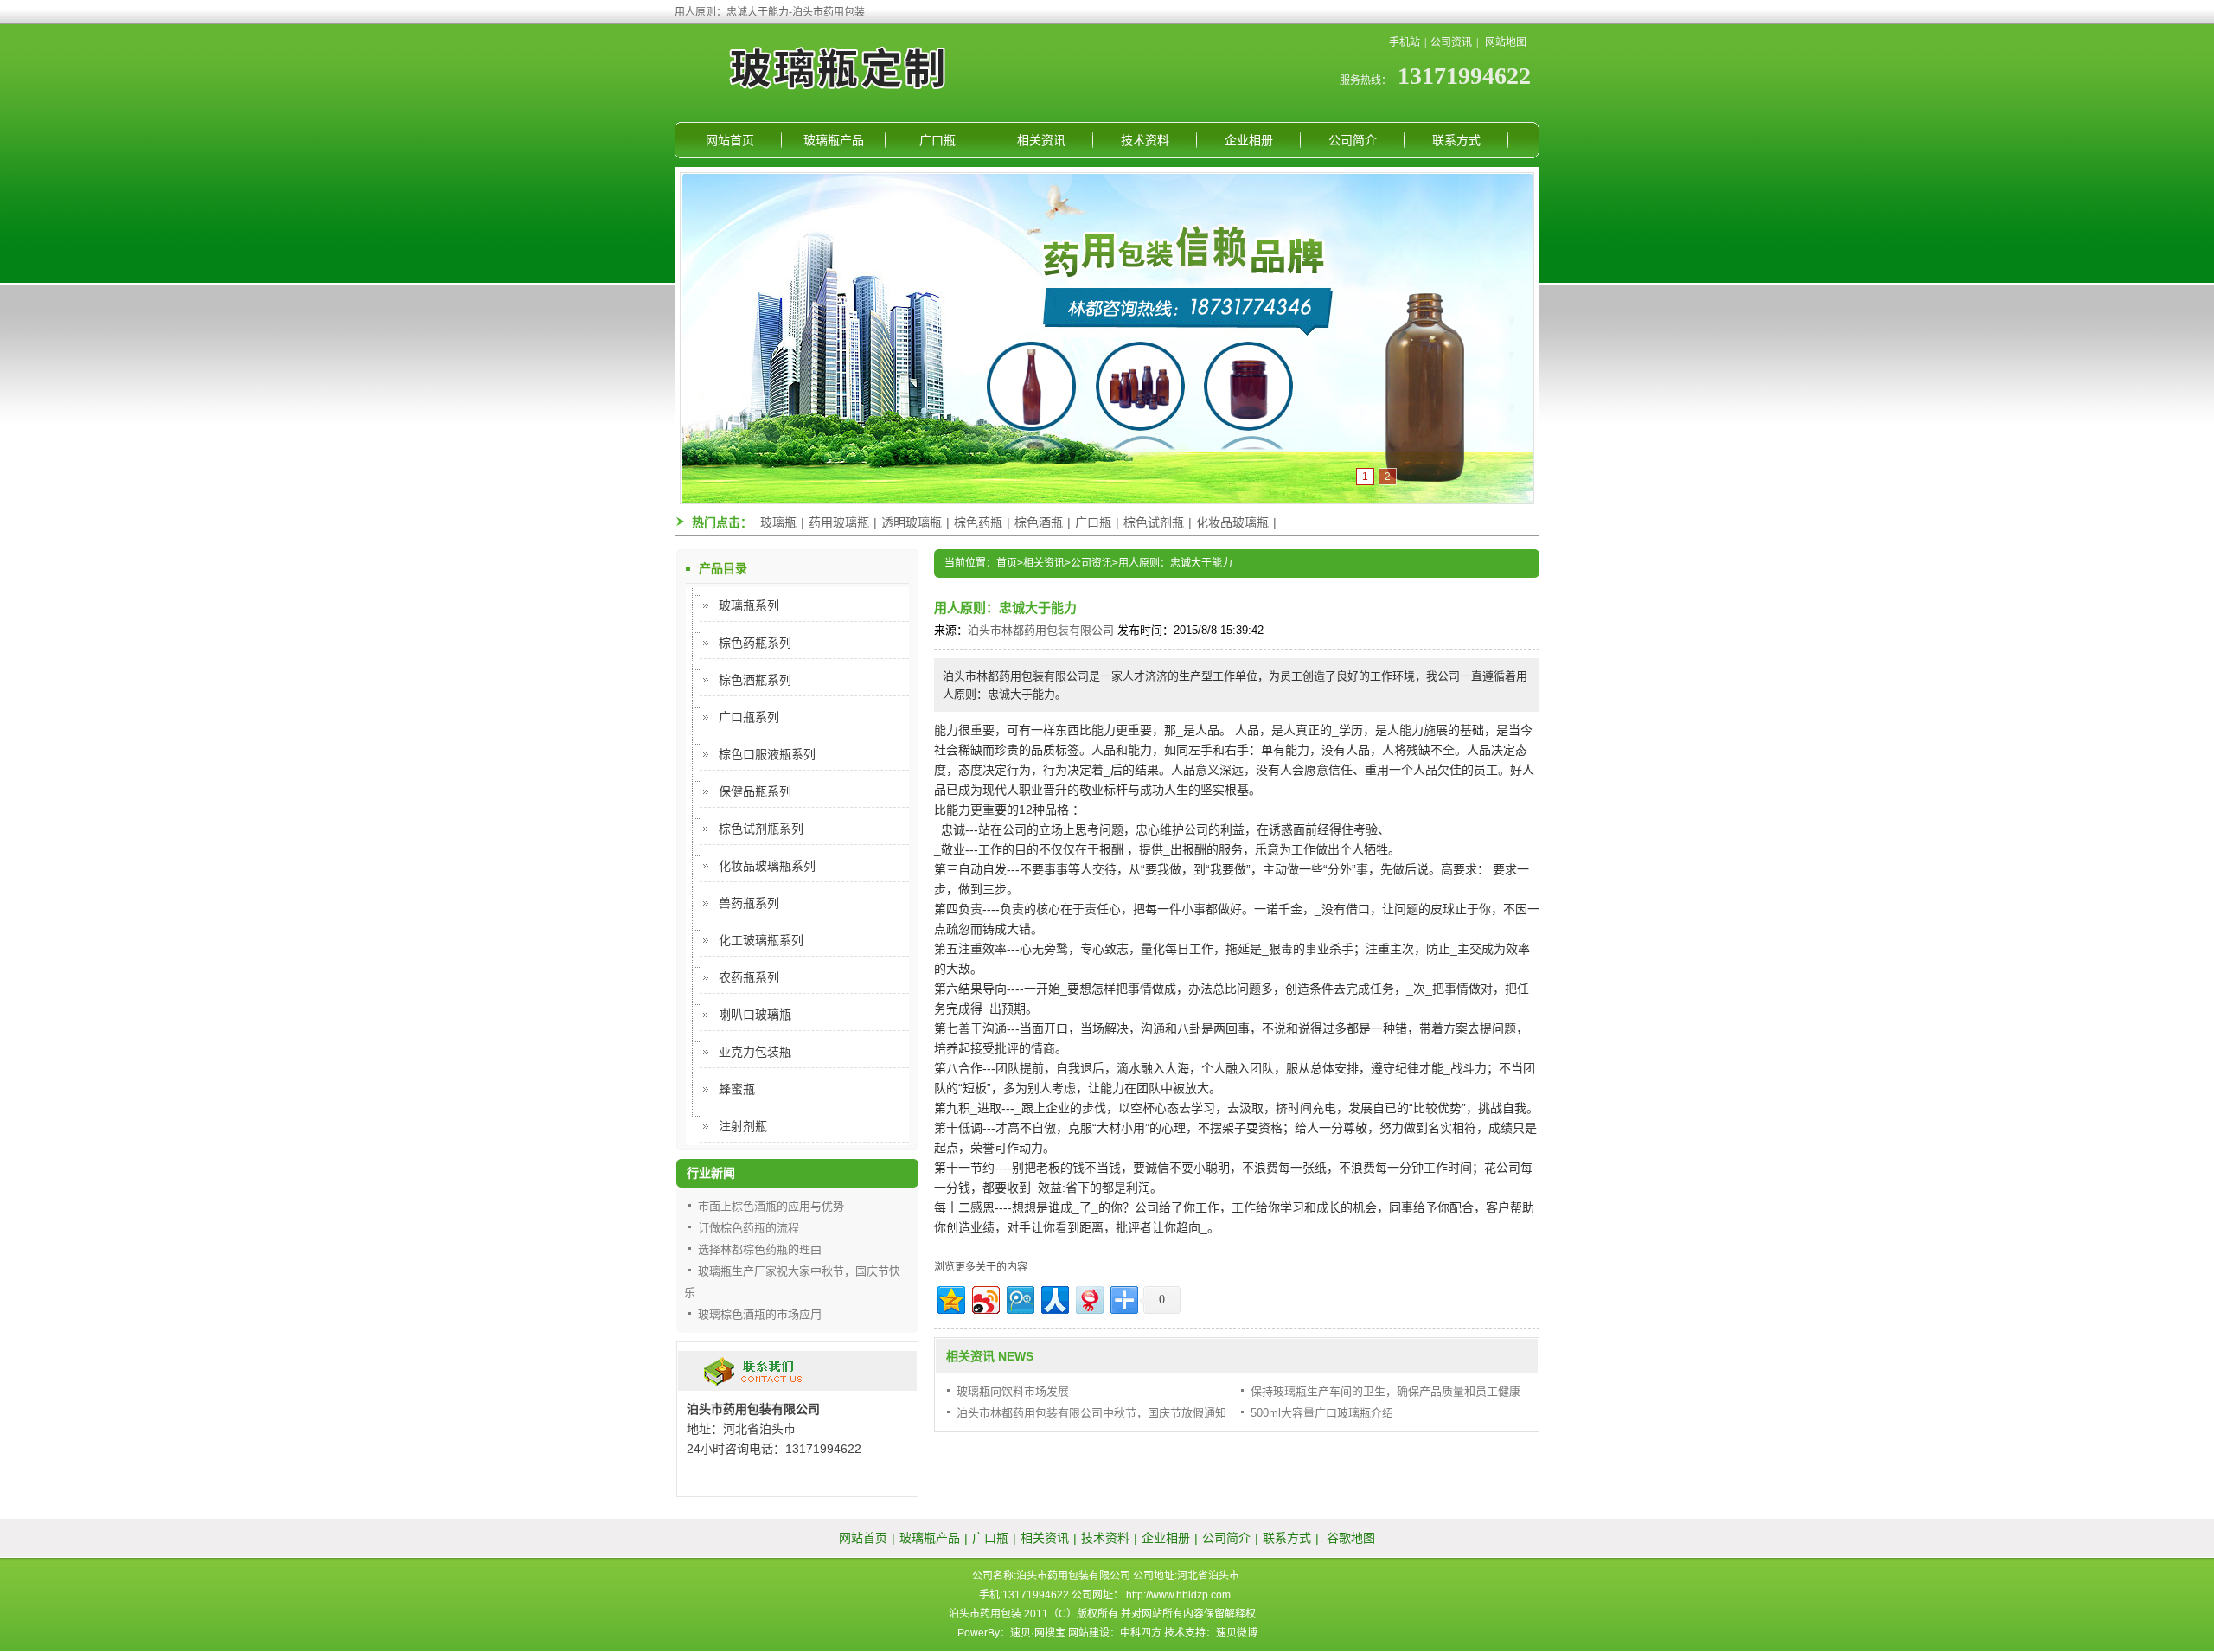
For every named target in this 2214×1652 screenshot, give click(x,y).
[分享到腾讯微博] (1019, 1298)
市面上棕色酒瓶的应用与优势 (771, 1206)
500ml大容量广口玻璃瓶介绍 (1322, 1413)
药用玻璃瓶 (839, 522)
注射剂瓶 (743, 1126)
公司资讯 (1451, 42)
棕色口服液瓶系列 (767, 754)
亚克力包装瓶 (755, 1052)
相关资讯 (1041, 140)
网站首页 (730, 140)
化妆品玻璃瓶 (1232, 522)
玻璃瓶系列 (749, 605)
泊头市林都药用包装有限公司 (1041, 630)
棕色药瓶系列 (755, 643)
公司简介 (1353, 140)
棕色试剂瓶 (1154, 522)
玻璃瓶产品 (834, 140)
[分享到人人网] (1054, 1298)
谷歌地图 (1351, 1538)
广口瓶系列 (749, 717)
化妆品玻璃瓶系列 (767, 866)
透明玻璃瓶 (912, 522)
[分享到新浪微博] (985, 1298)
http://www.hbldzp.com (1178, 1595)
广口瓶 (937, 140)
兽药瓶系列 (749, 903)
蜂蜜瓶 (737, 1089)
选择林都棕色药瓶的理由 (760, 1249)
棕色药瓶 (978, 522)
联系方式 (1456, 140)
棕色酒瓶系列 (755, 680)
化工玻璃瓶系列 (761, 940)
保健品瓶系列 (755, 791)
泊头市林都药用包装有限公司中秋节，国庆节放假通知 (1091, 1413)
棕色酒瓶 (1039, 522)
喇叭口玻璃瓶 (755, 1015)
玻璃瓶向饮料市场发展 (1013, 1391)
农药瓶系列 (749, 977)
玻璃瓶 (778, 522)
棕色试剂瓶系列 (761, 829)
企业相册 (1249, 140)
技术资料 (1145, 140)
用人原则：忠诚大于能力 (1175, 563)
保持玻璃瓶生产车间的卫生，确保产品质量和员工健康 (1385, 1391)
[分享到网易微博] (1088, 1298)
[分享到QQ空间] (950, 1298)
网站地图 (1506, 42)
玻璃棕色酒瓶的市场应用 (760, 1314)
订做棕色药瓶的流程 (749, 1228)
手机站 (1405, 42)
